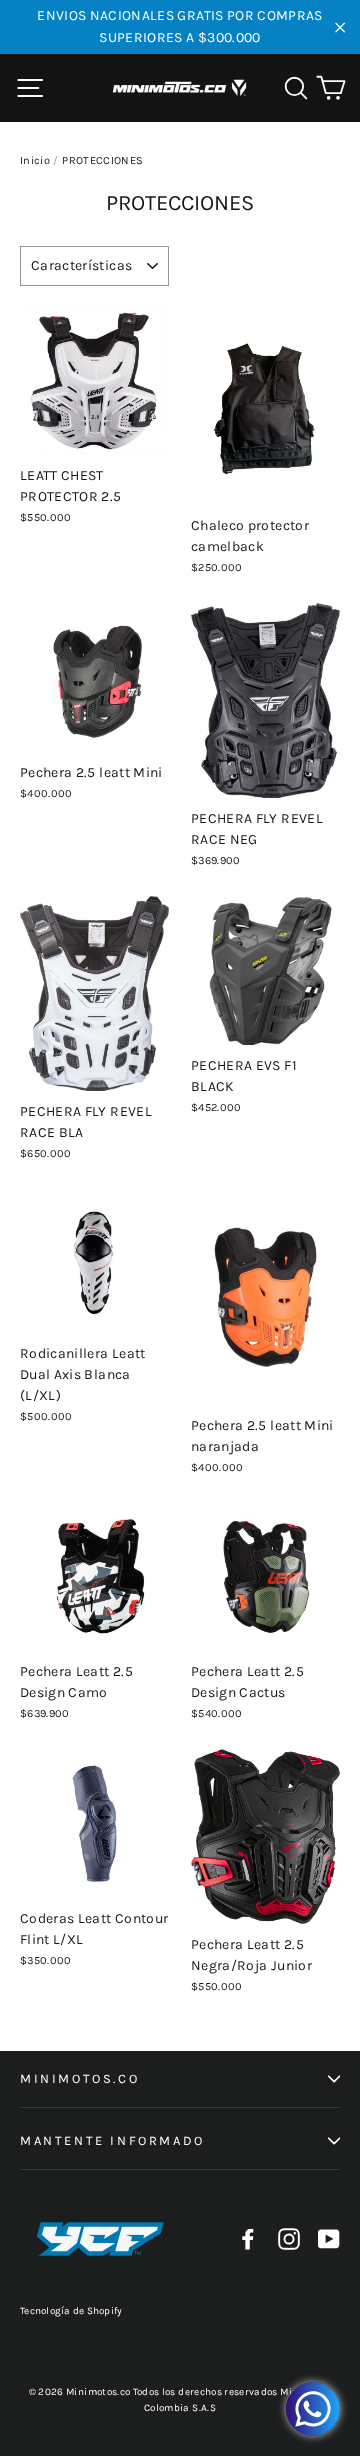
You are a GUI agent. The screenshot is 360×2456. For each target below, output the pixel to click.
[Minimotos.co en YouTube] (329, 2238)
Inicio (35, 160)
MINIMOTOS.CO (79, 2078)
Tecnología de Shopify (71, 2311)
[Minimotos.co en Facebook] (248, 2238)
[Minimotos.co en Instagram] (289, 2238)
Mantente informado (112, 2140)
